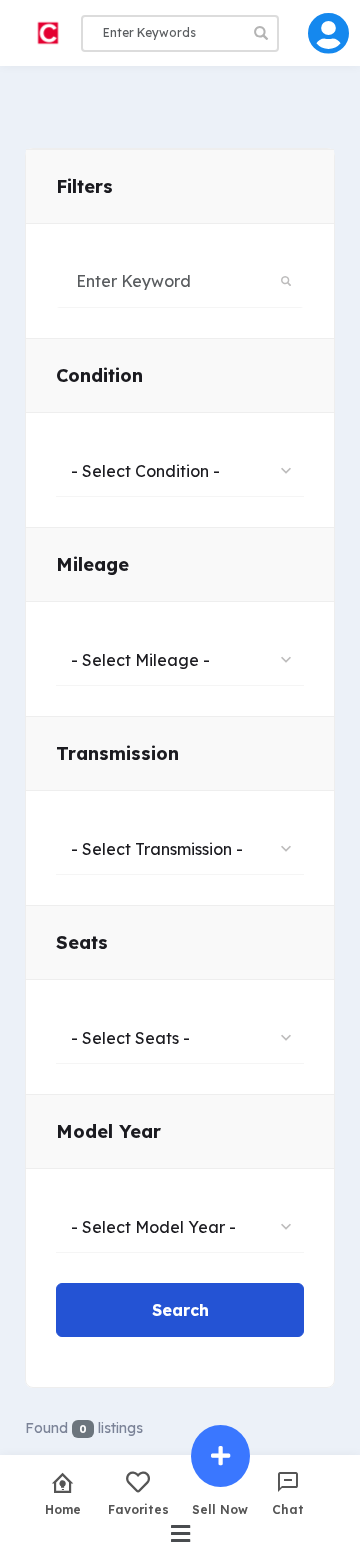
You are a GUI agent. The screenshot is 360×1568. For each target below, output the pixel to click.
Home (63, 1509)
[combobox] (180, 470)
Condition (99, 375)
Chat (288, 1509)
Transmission (117, 753)
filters (84, 186)
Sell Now (220, 1509)
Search (180, 1310)
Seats (82, 942)
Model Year (108, 1131)
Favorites (138, 1509)
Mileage (92, 564)
